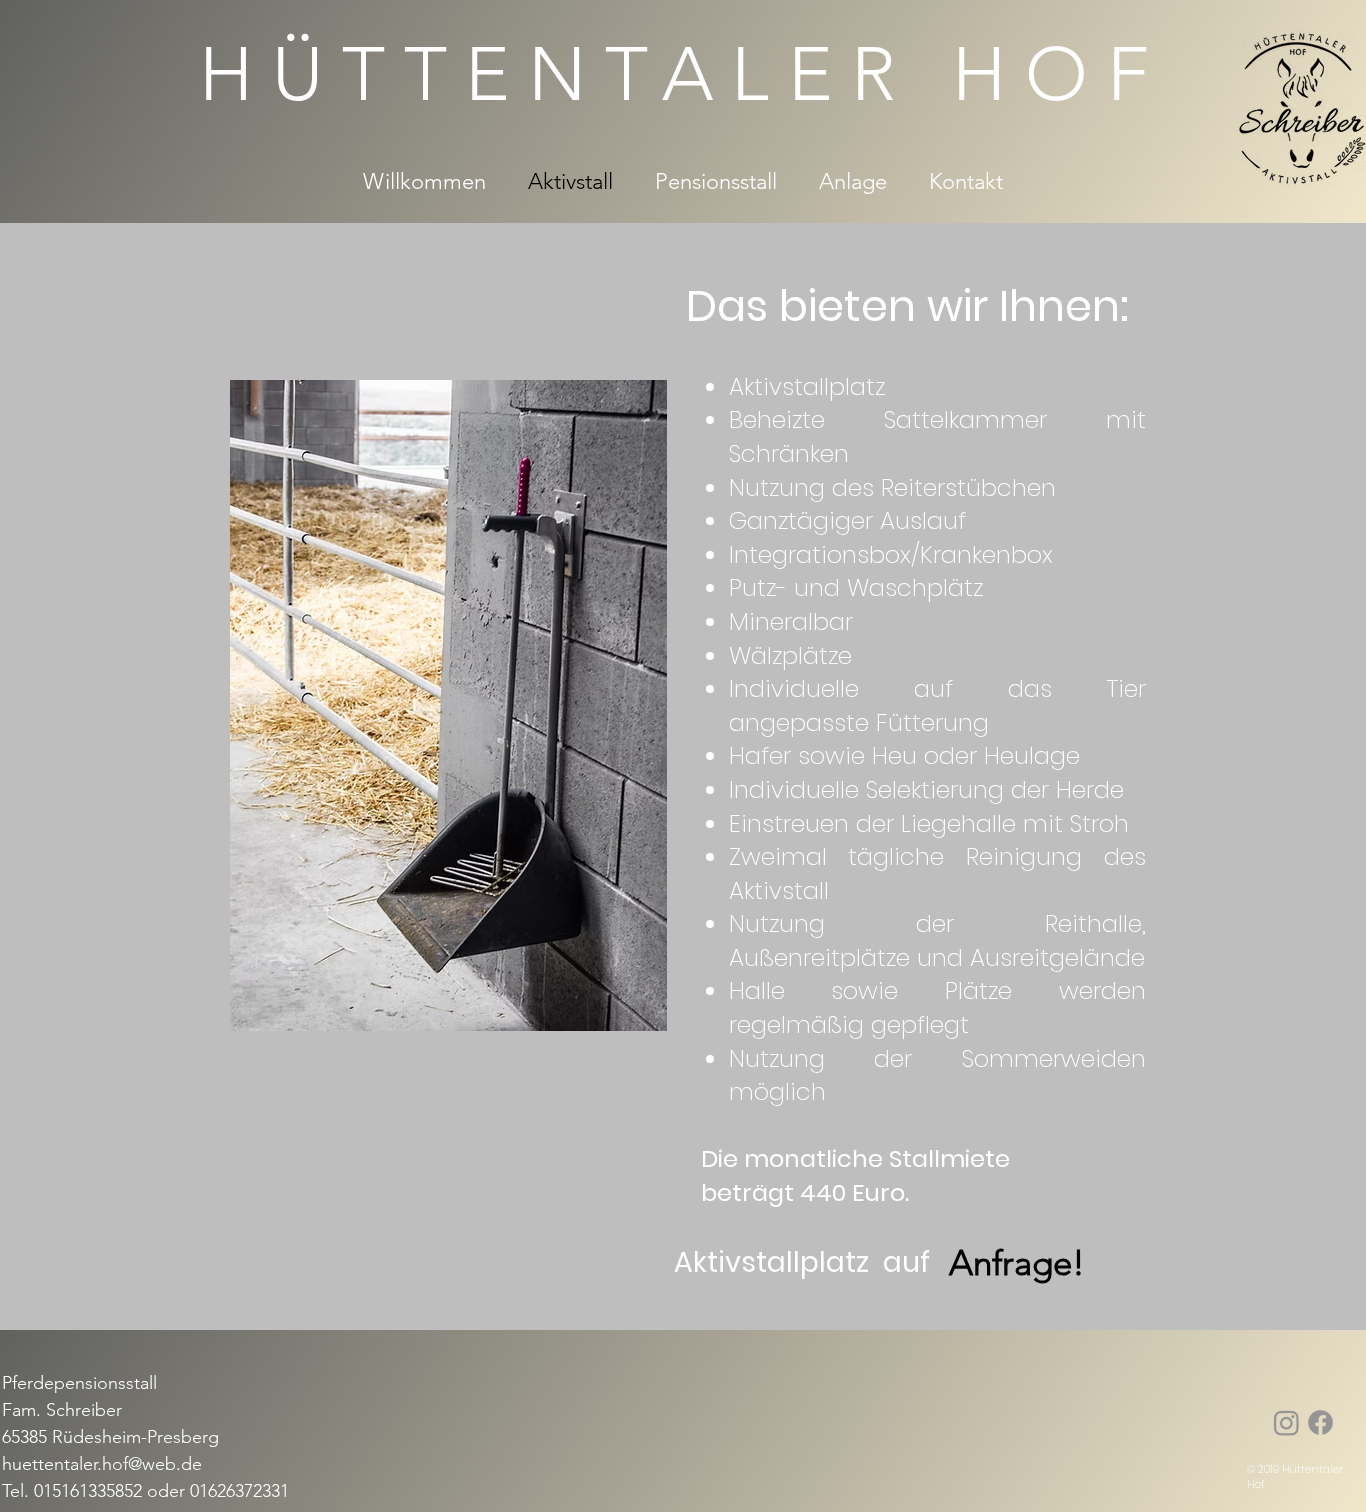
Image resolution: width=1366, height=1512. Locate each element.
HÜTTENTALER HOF (683, 74)
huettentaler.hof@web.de (102, 1464)
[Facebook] (1320, 1422)
